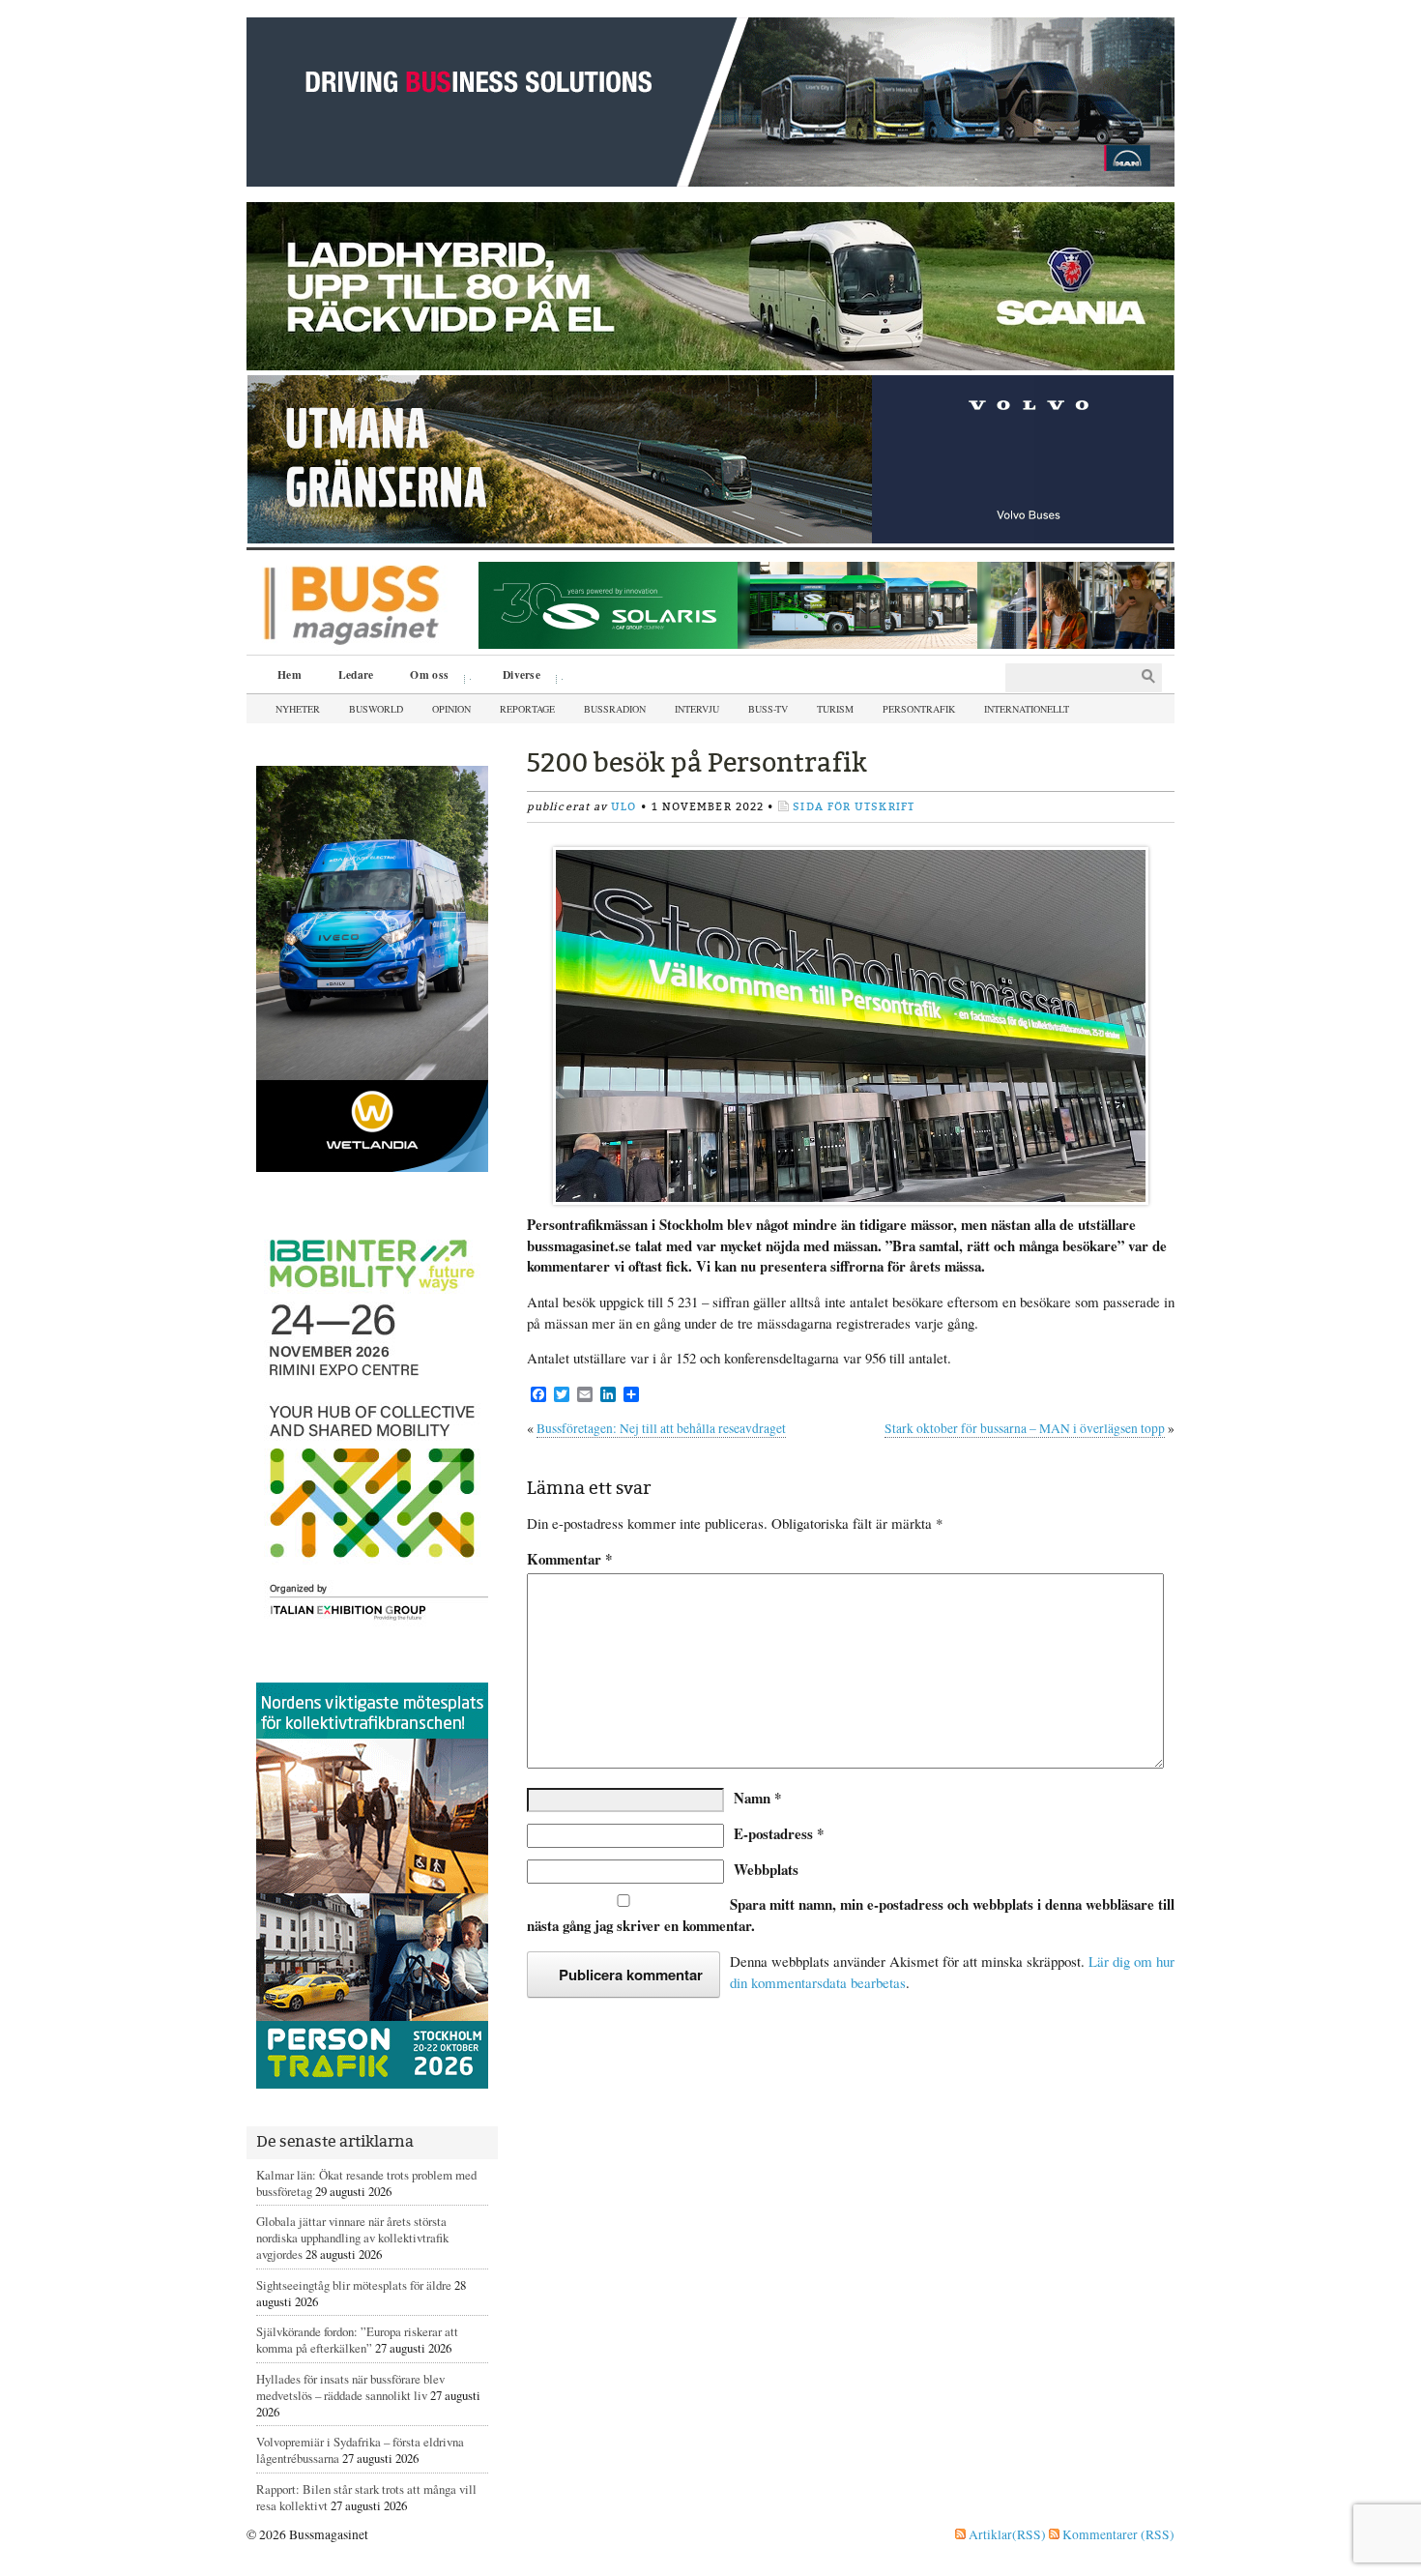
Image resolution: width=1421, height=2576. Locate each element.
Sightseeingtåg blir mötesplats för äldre (354, 2285)
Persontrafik (919, 709)
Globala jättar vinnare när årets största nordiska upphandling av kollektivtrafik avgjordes (352, 2238)
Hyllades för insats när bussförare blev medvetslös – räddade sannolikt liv (350, 2387)
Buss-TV (768, 709)
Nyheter (298, 709)
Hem (290, 674)
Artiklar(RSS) (1006, 2534)
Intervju (697, 709)
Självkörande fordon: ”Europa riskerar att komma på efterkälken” (357, 2340)
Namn (757, 1798)
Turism (835, 709)
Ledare (356, 674)
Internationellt (1027, 709)
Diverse (515, 677)
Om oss (422, 677)
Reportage (527, 709)
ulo (623, 807)
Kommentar (569, 1559)
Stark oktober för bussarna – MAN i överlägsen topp (1025, 1428)
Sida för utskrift (854, 807)
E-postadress (779, 1833)
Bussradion (615, 709)
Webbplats (766, 1869)
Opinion (451, 709)
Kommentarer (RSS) (1117, 2534)
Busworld (376, 709)
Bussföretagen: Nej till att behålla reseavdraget (661, 1428)
